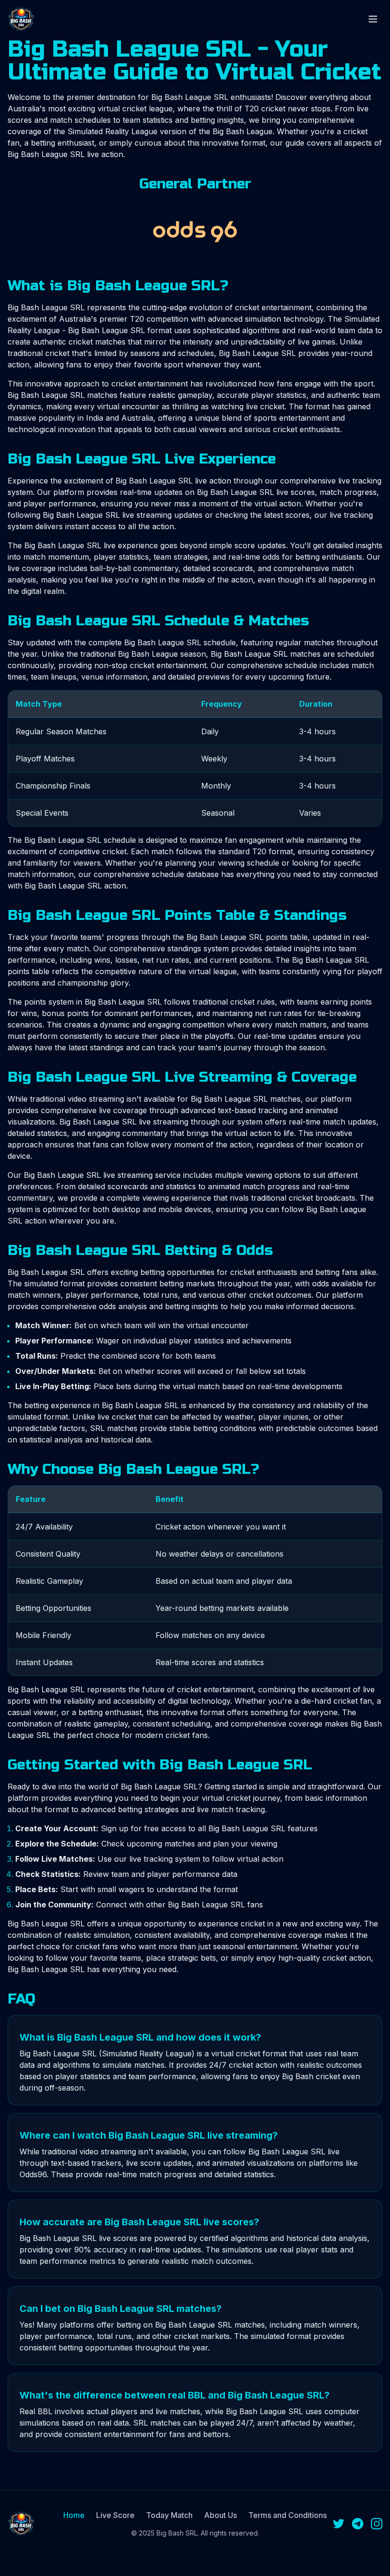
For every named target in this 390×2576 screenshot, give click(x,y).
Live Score (115, 2515)
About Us (220, 2515)
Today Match (169, 2515)
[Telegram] (358, 2524)
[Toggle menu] (373, 19)
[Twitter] (339, 2524)
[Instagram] (377, 2524)
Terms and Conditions (288, 2515)
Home (74, 2515)
